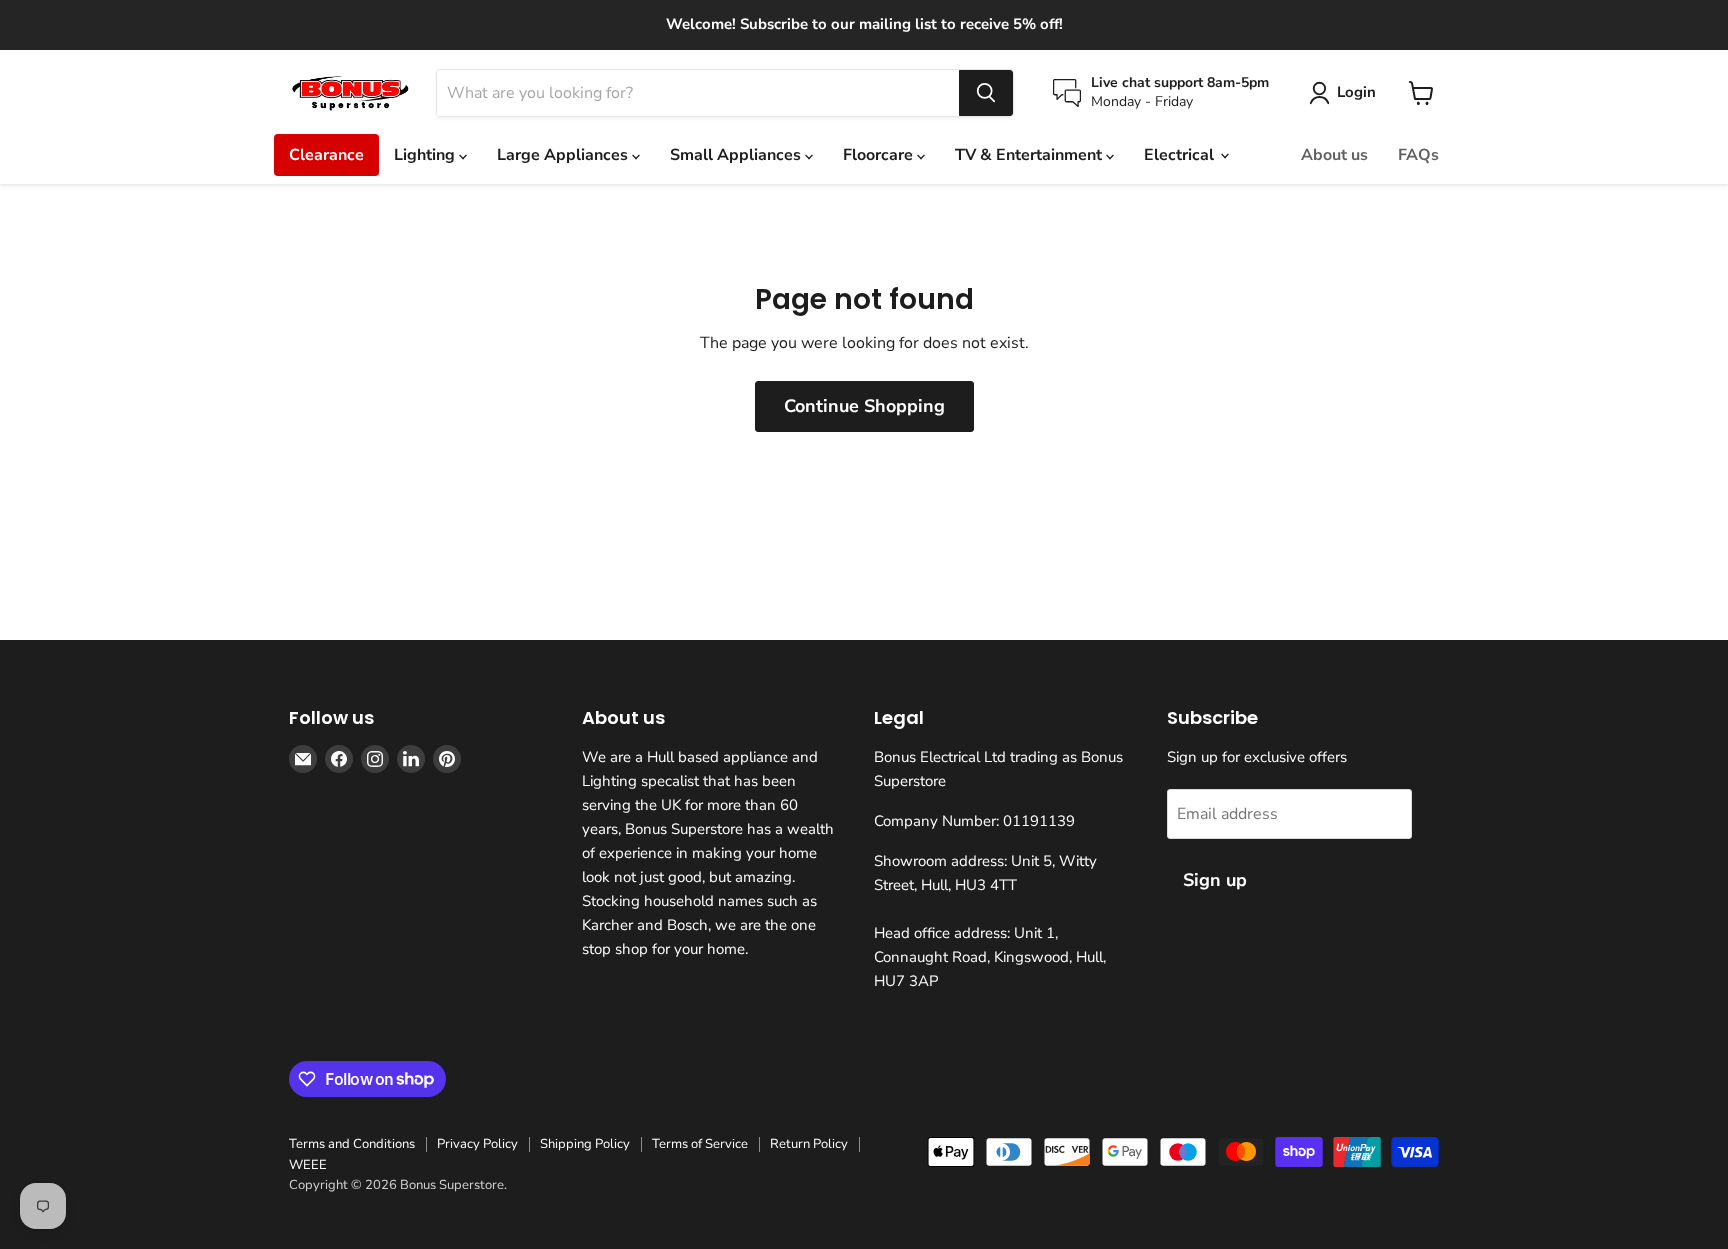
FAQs (1418, 155)
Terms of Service (700, 1144)
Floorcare (880, 155)
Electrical (1181, 155)
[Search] (986, 93)
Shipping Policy (585, 1144)
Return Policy (809, 1144)
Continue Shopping (864, 406)
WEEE (308, 1165)
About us (1334, 155)
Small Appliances (737, 155)
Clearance (326, 155)
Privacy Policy (477, 1144)
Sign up (1215, 880)
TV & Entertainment (1030, 155)
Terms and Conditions (352, 1144)
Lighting (426, 155)
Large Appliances (564, 155)
